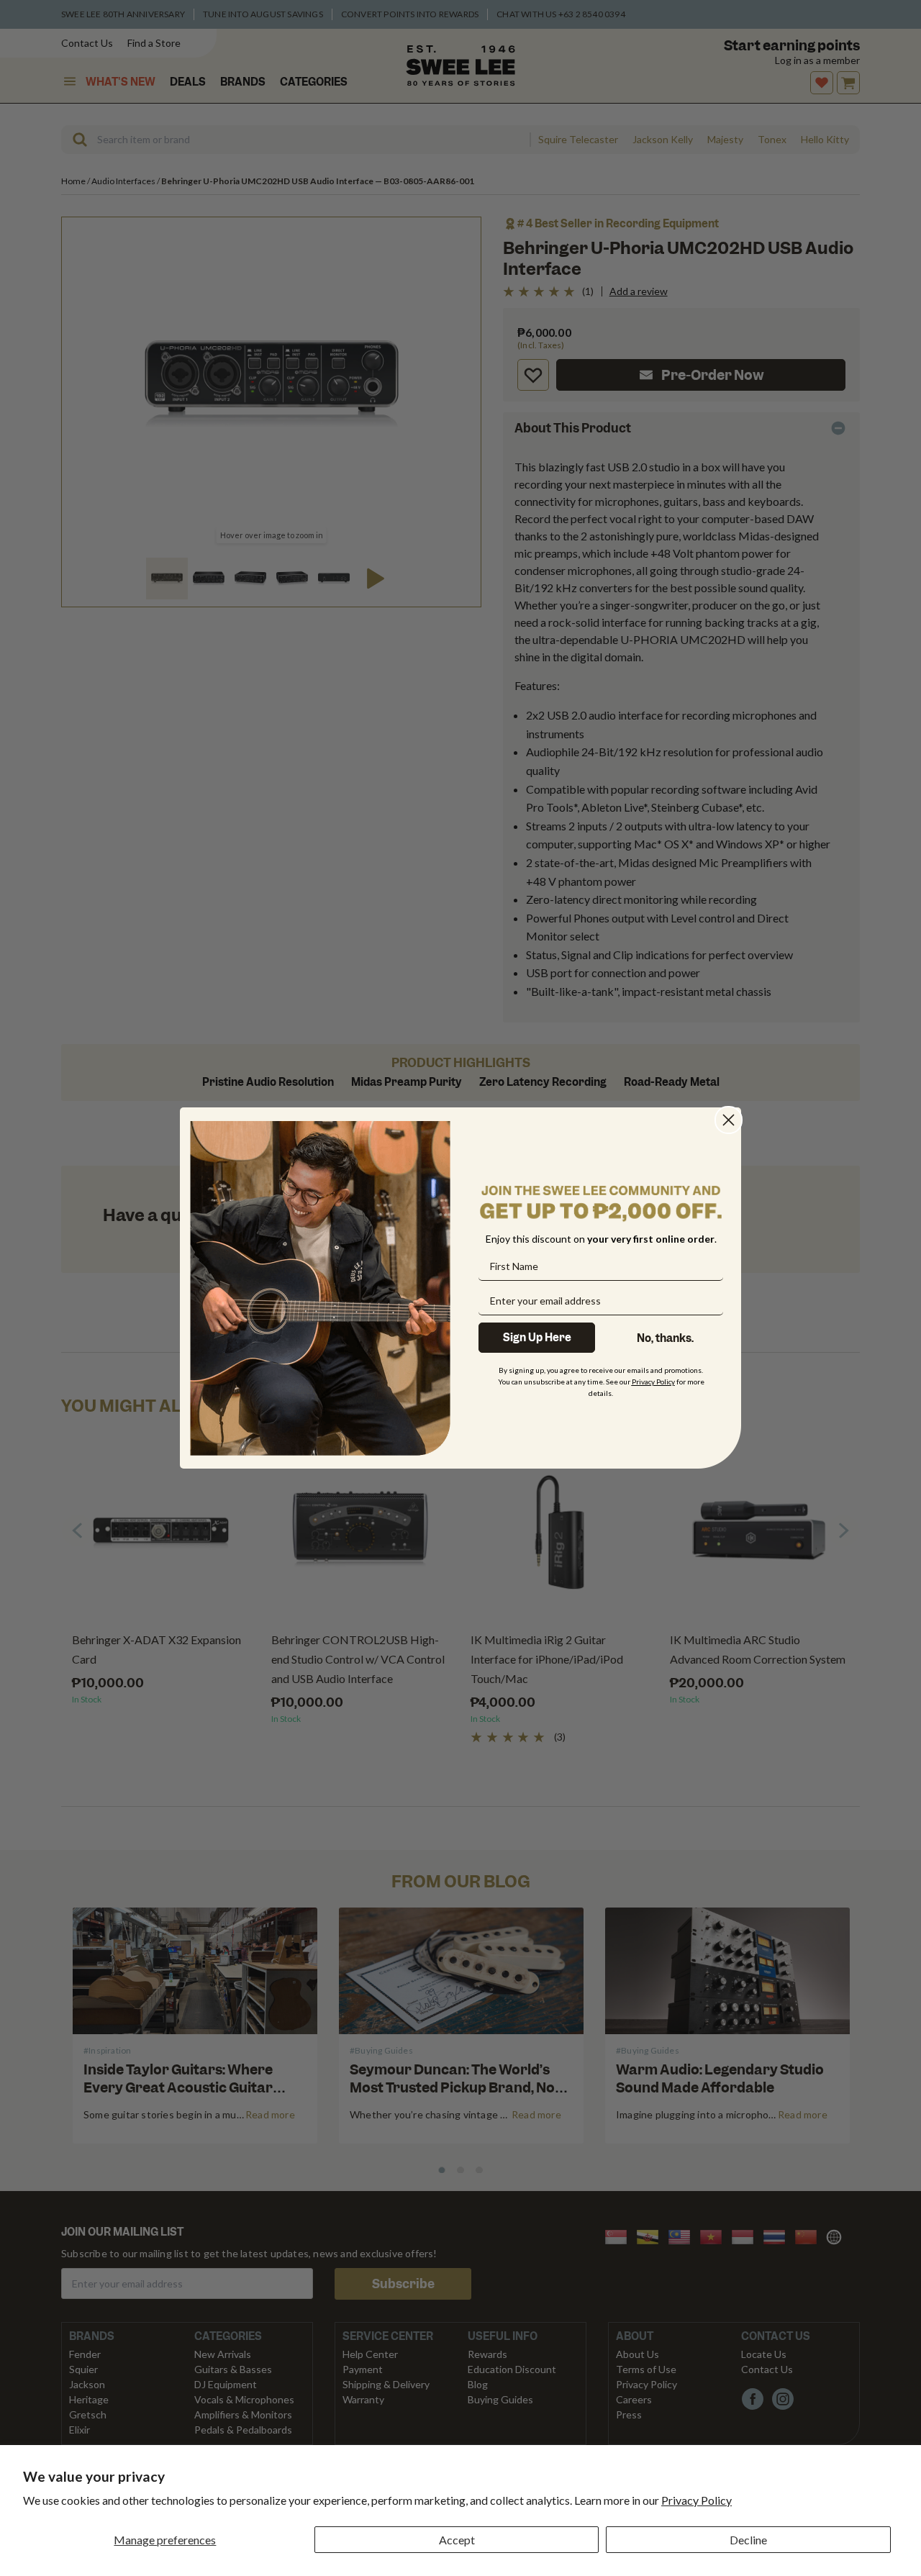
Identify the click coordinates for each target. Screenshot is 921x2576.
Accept (457, 2540)
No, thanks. (665, 1338)
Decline (748, 2540)
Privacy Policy (697, 2500)
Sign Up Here (537, 1338)
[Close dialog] (729, 1120)
